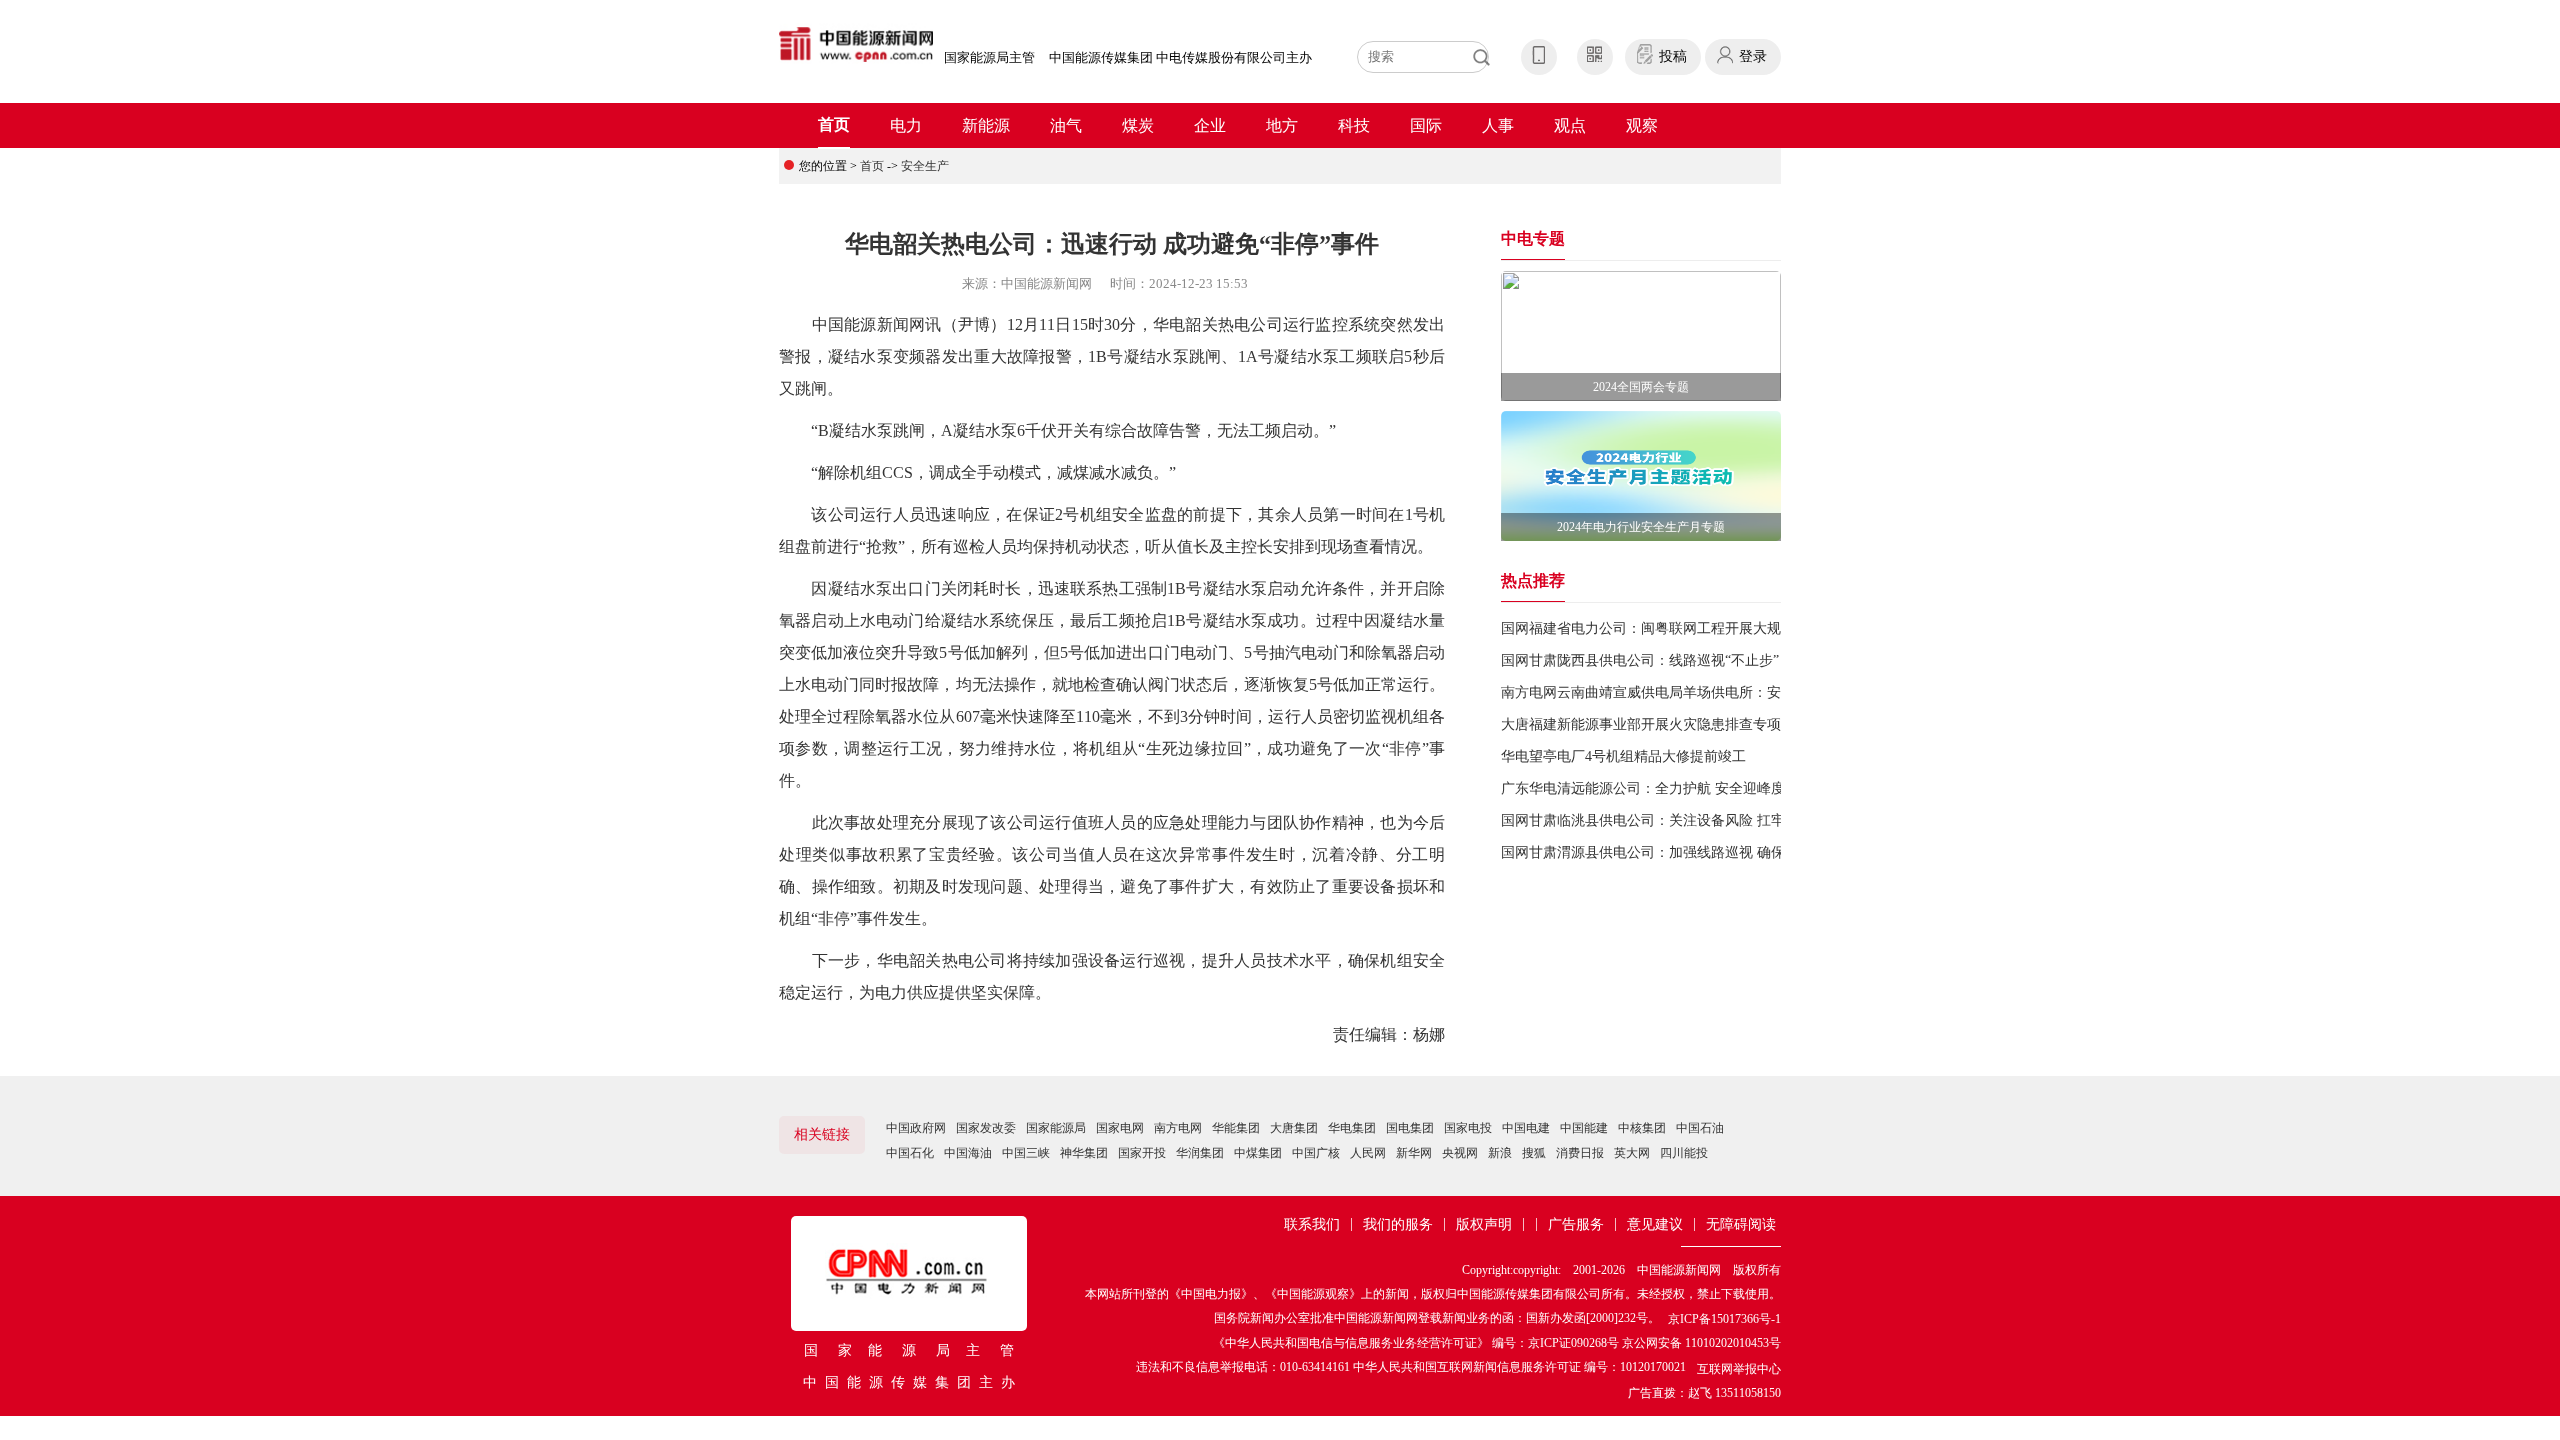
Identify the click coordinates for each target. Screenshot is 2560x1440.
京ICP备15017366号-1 (1724, 1319)
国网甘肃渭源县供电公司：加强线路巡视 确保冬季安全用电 (1685, 852)
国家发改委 (986, 1128)
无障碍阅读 (1741, 1224)
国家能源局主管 (989, 57)
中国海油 (968, 1153)
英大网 (1632, 1153)
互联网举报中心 (1739, 1369)
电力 (906, 125)
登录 (1753, 56)
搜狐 (1534, 1153)
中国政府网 (916, 1128)
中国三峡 (1026, 1153)
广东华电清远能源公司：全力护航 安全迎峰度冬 (1650, 788)
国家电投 (1468, 1128)
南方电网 (1178, 1128)
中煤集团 (1258, 1153)
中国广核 (1316, 1153)
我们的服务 (1398, 1224)
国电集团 (1410, 1128)
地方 (1282, 125)
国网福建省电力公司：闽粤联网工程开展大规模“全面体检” (1682, 628)
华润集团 (1200, 1153)
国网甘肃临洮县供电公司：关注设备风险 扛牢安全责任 (1671, 820)
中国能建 (1584, 1128)
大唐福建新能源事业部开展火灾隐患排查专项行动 (1655, 724)
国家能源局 (1056, 1128)
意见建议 (1655, 1224)
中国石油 (1700, 1128)
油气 (1066, 125)
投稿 (1673, 56)
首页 (834, 124)
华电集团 (1352, 1128)
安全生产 (925, 166)
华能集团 (1236, 1128)
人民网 (1368, 1153)
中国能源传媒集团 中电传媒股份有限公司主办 (1180, 57)
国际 (1426, 125)
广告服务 (1576, 1224)
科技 (1354, 125)
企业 (1210, 125)
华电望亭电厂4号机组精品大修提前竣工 (1623, 756)
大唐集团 (1294, 1128)
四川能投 (1684, 1153)
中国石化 (910, 1153)
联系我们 (1312, 1224)
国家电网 (1120, 1128)
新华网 (1414, 1153)
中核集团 (1642, 1128)
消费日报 (1580, 1153)
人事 (1498, 125)
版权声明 (1484, 1224)
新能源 (986, 125)
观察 (1642, 125)
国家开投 (1142, 1153)
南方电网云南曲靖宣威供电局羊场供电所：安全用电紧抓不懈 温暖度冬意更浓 (1741, 692)
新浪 (1500, 1153)
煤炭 (1138, 125)
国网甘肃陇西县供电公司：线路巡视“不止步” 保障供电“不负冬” (1697, 660)
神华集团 (1084, 1153)
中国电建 (1526, 1128)
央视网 (1460, 1153)
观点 (1570, 125)
